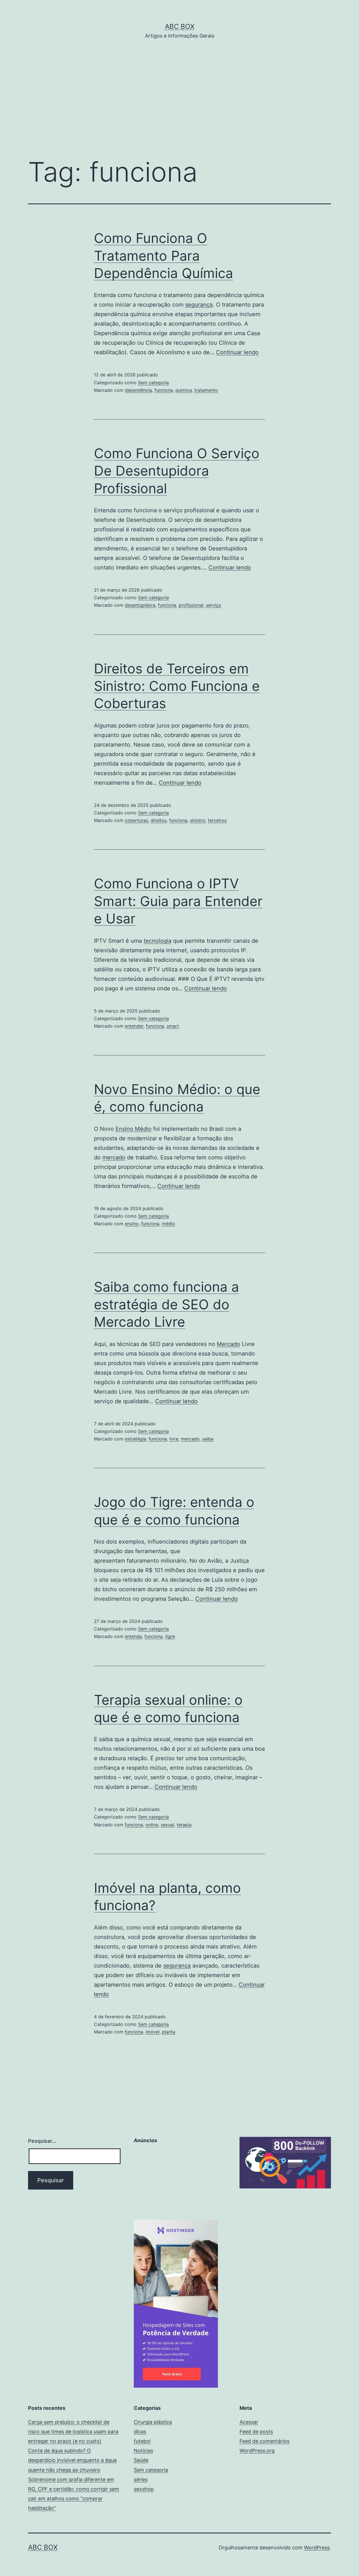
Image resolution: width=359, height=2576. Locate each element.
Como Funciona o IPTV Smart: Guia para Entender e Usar (178, 901)
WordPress (317, 2548)
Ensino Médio (134, 1129)
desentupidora (140, 605)
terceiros (217, 820)
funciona (164, 390)
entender (134, 1026)
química (184, 390)
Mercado (228, 1344)
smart (173, 1026)
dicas (140, 2432)
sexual (167, 1825)
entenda (133, 1636)
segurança (199, 305)
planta (169, 2032)
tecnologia (157, 941)
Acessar (249, 2422)
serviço (214, 605)
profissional (191, 605)
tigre (170, 1636)
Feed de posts (256, 2432)
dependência (138, 390)
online (152, 1825)
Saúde (141, 2460)
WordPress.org (257, 2451)
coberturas (136, 820)
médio (168, 1224)
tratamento (206, 390)
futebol (142, 2441)
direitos (159, 820)
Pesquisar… (42, 2141)
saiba (208, 1439)
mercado (114, 1157)
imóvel (153, 2032)
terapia (184, 1825)
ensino (132, 1224)
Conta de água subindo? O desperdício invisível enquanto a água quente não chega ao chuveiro (72, 2460)
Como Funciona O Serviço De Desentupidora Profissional (177, 471)
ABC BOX (180, 26)
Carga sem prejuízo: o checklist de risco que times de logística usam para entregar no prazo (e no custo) (73, 2432)
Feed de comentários (264, 2441)
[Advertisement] (179, 107)
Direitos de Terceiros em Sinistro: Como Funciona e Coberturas (177, 686)
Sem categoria (153, 383)
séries (141, 2479)
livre (174, 1439)
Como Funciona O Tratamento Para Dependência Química (164, 256)
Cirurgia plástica (153, 2422)
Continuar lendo (237, 352)
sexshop (144, 2489)
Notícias (143, 2451)
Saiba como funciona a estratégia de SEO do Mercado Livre (166, 1304)
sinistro (198, 820)
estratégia (135, 1439)
